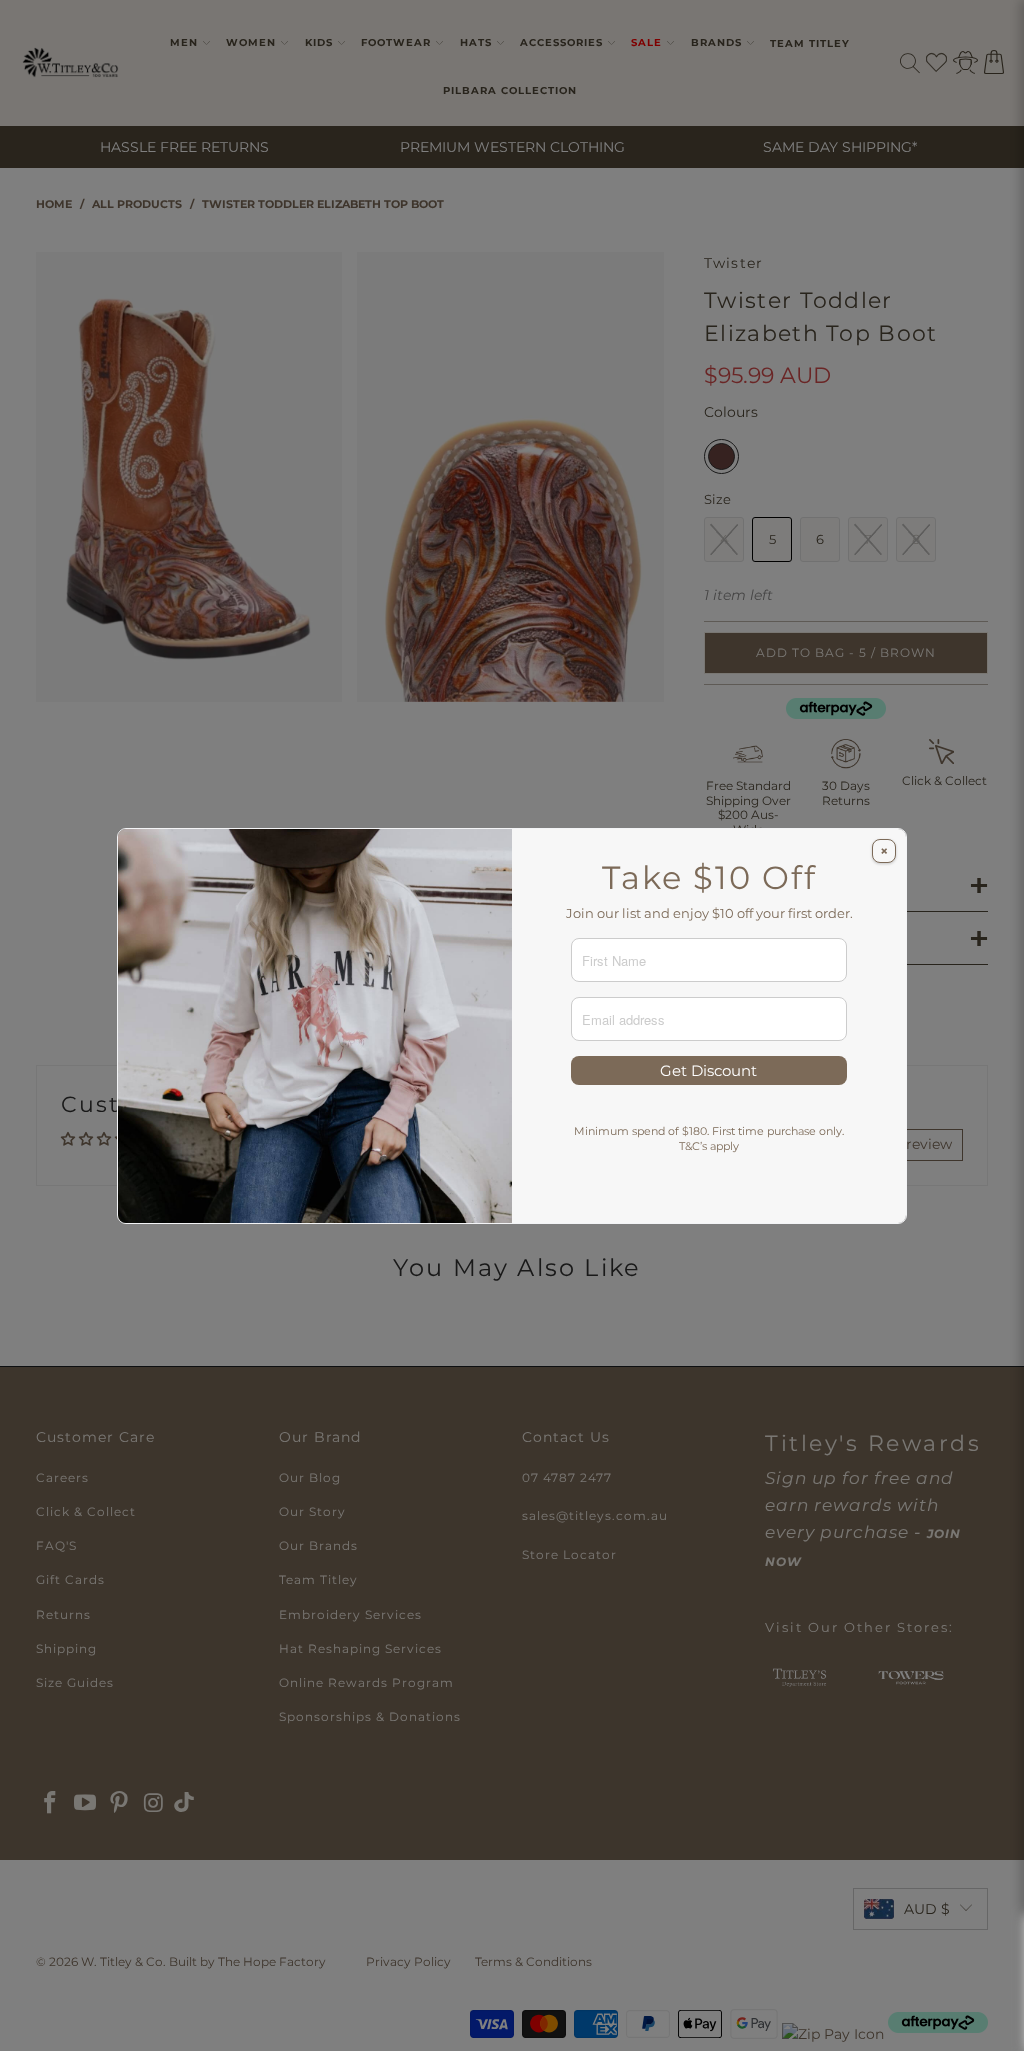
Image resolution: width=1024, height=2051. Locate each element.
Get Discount (708, 1070)
